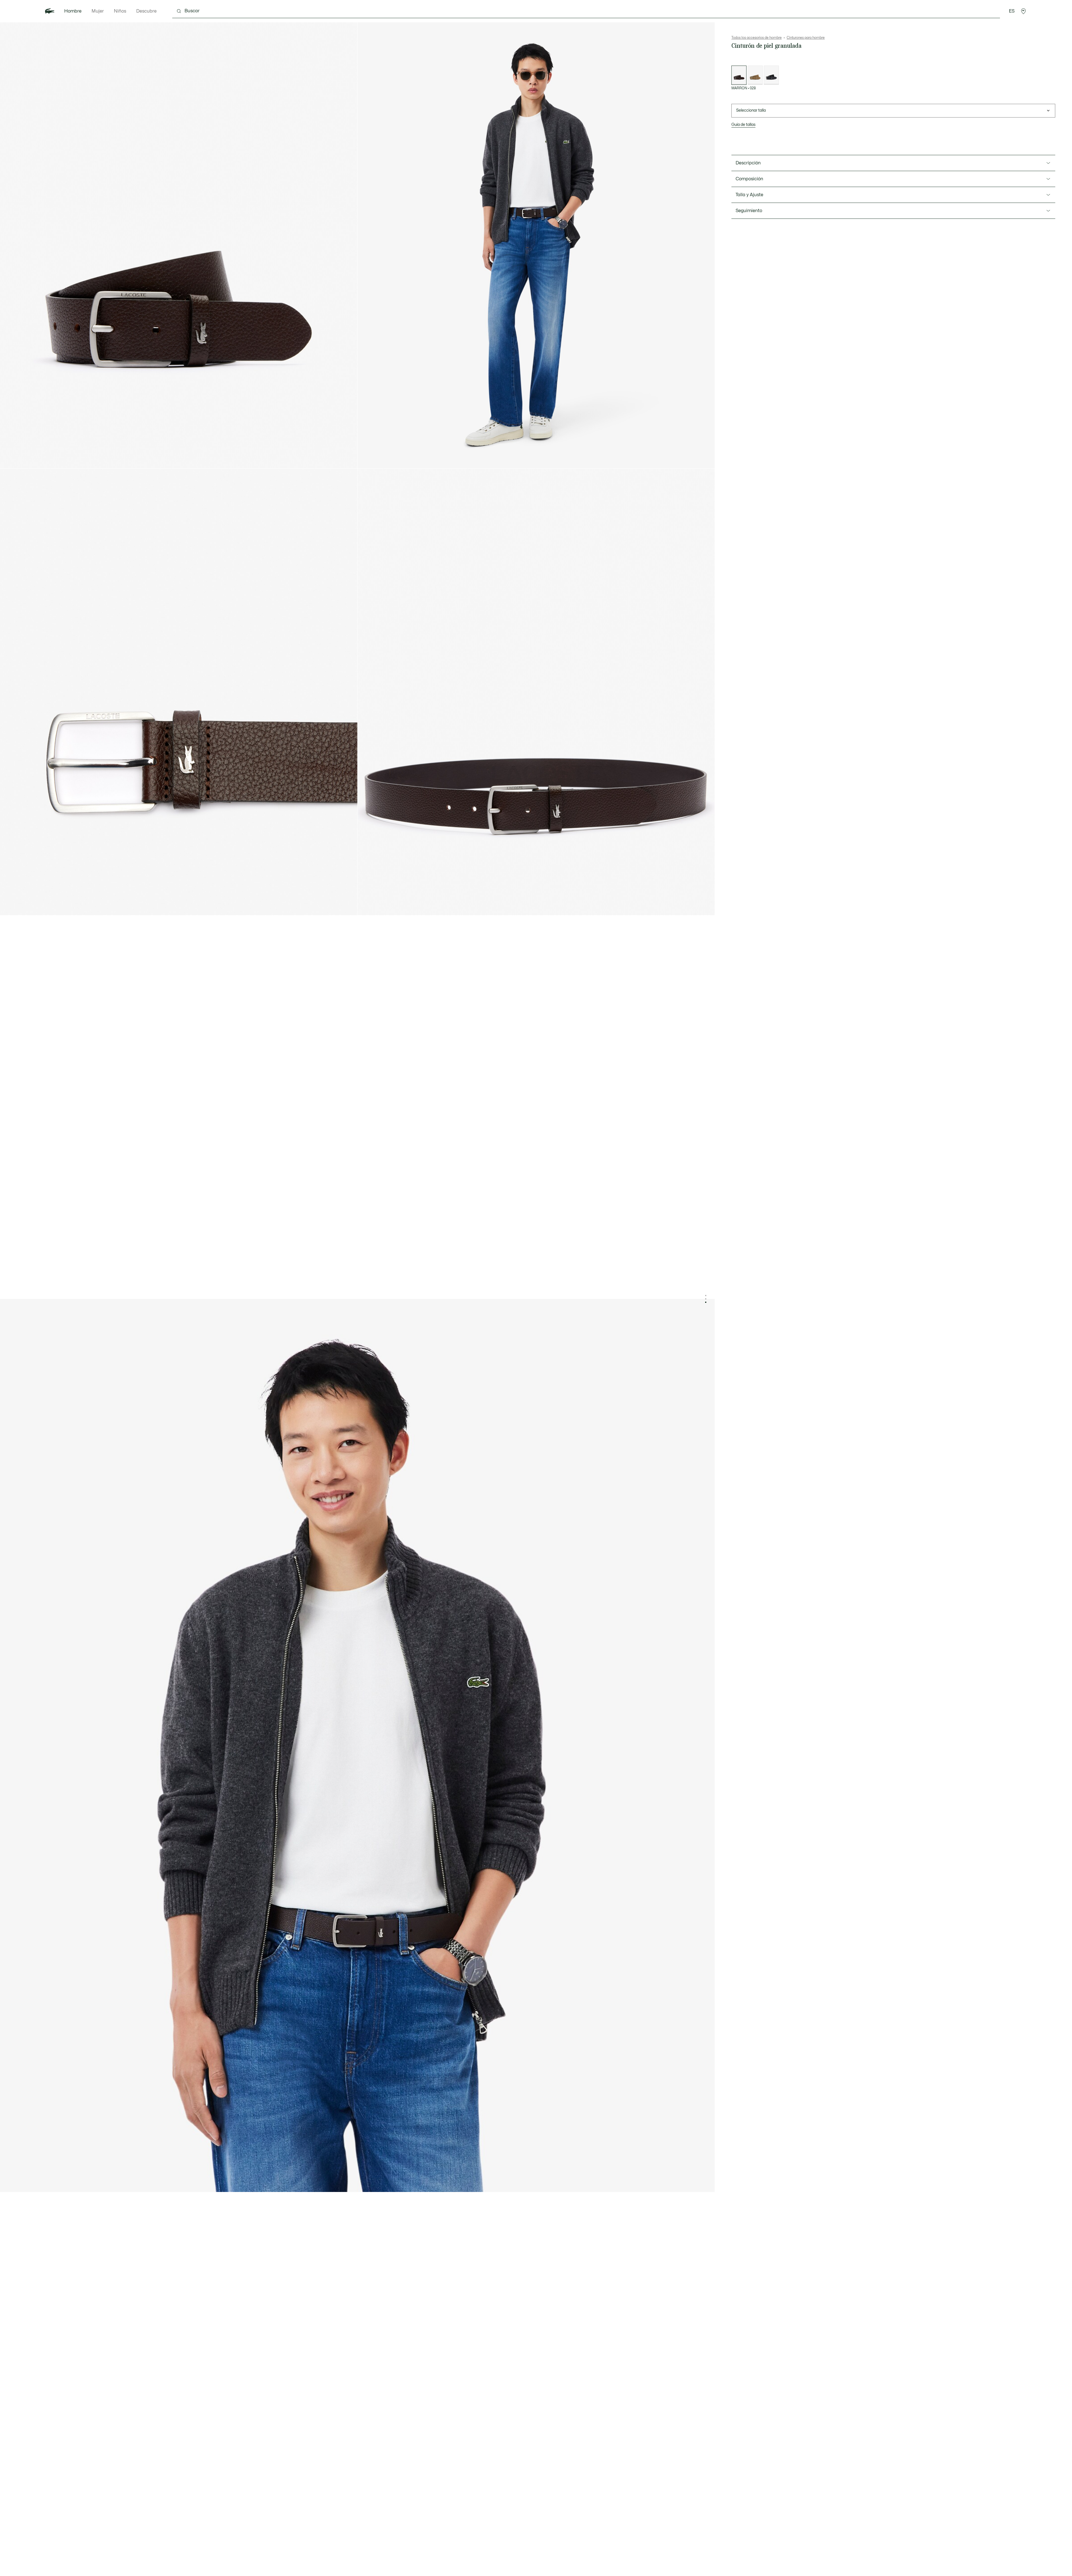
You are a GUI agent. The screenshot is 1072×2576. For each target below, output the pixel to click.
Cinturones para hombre (806, 38)
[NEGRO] (771, 75)
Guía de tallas (743, 125)
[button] (1023, 11)
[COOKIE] (755, 75)
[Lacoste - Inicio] (50, 11)
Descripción (748, 163)
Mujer (98, 11)
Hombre (73, 11)
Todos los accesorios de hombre (757, 38)
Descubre (146, 11)
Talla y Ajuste (749, 195)
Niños (120, 11)
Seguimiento (749, 211)
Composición (749, 179)
